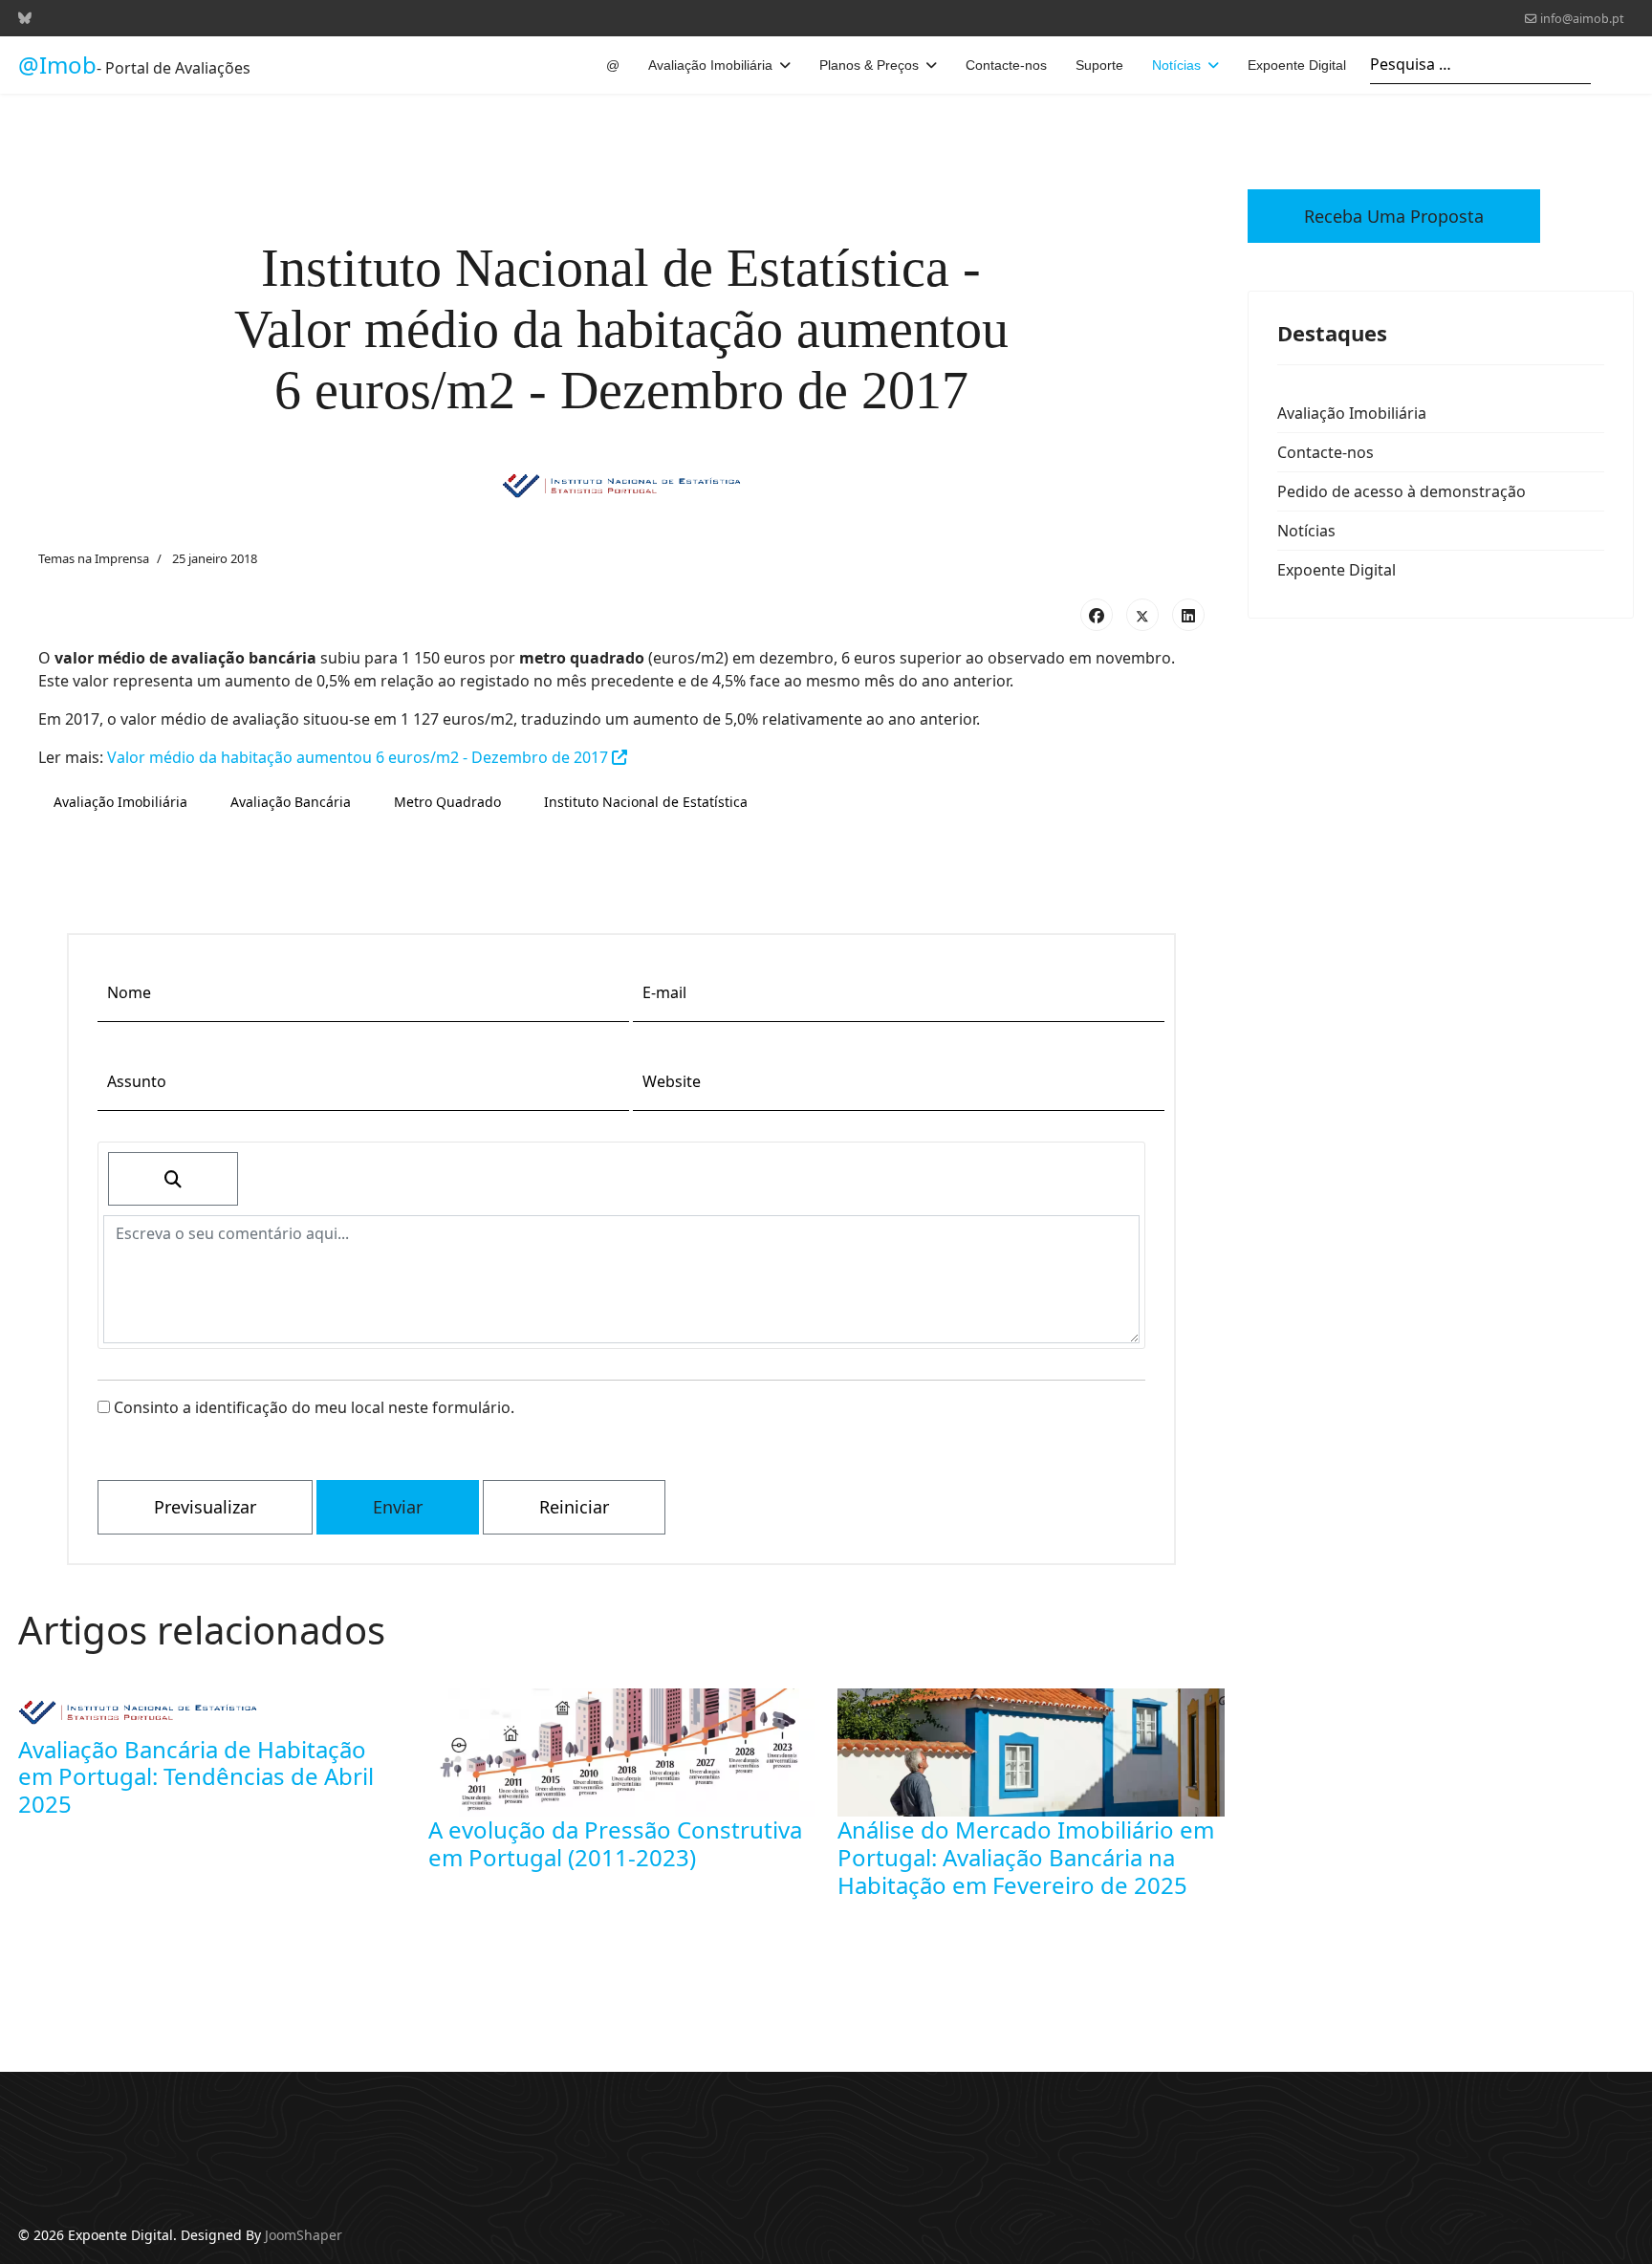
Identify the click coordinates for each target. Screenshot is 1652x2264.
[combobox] (1480, 65)
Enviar (398, 1507)
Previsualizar (205, 1507)
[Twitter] (1142, 615)
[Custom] (25, 18)
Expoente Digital (1297, 65)
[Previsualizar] (173, 1179)
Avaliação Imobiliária (710, 65)
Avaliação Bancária (291, 802)
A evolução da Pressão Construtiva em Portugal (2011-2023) (615, 1843)
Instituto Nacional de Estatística (646, 802)
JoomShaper (304, 2235)
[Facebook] (1097, 615)
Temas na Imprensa (94, 558)
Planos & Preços (869, 65)
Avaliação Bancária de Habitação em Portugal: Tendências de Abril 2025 (196, 1777)
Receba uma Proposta (1394, 216)
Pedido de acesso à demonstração (1402, 491)
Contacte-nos (1006, 65)
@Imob (57, 65)
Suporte (1099, 65)
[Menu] (1622, 65)
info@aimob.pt (1582, 19)
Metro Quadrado (447, 802)
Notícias (1176, 65)
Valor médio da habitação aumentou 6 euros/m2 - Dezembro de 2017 (359, 757)
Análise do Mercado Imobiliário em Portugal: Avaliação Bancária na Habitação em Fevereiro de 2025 (1026, 1857)
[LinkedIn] (1188, 615)
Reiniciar (574, 1507)
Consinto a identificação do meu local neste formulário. (312, 1407)
